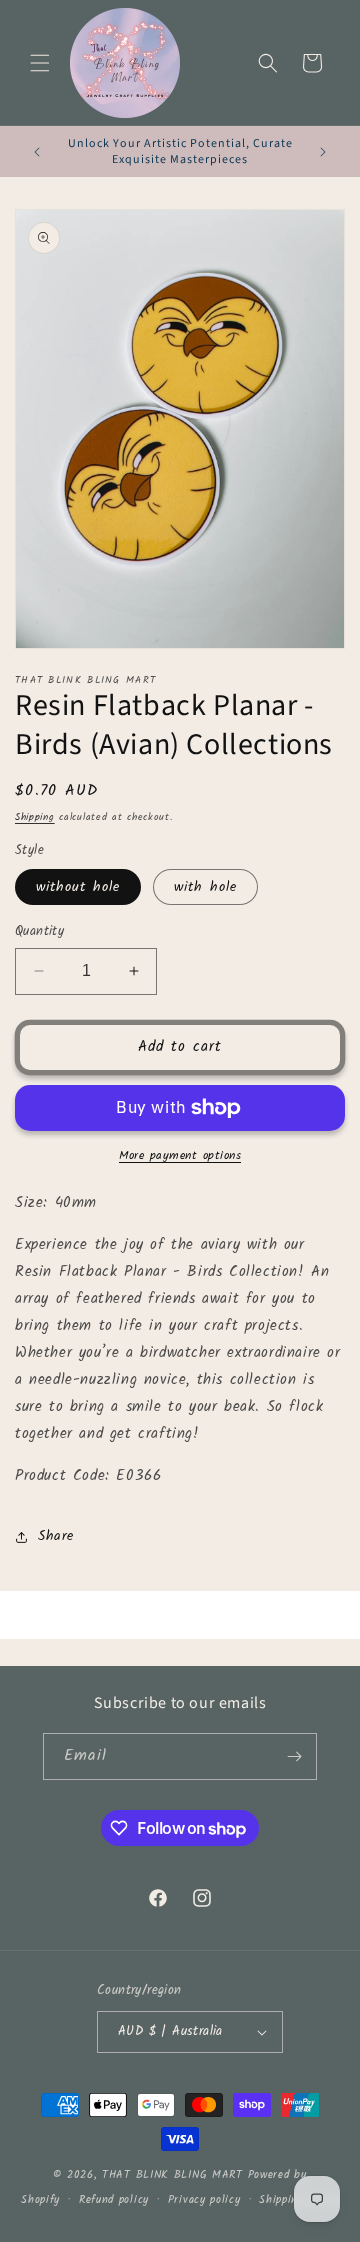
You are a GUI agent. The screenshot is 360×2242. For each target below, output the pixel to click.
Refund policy (114, 2200)
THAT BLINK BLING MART (172, 2175)
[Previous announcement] (37, 152)
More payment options (180, 1156)
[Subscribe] (294, 1756)
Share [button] (56, 1536)
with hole (205, 887)
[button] (40, 63)
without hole (78, 887)
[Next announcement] (323, 152)
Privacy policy (204, 2200)
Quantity (39, 932)
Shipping (35, 817)
